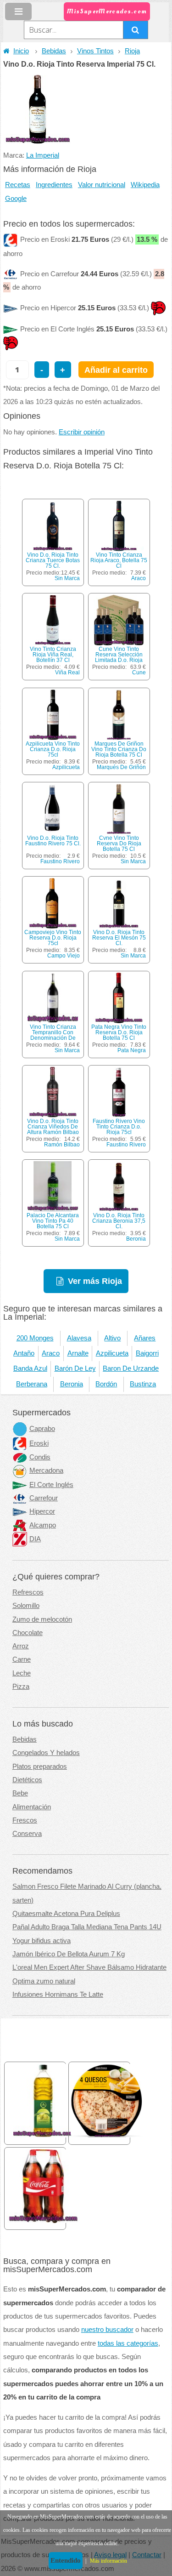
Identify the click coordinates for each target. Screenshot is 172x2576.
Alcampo (43, 1525)
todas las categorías (128, 2343)
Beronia (136, 1239)
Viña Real (67, 672)
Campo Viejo (64, 956)
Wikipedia (145, 185)
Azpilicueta (66, 767)
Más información (108, 2561)
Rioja (132, 51)
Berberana (32, 1384)
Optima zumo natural (44, 1981)
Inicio (21, 51)
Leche (22, 1673)
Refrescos (28, 1592)
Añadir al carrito (116, 370)
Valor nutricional (102, 185)
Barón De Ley (75, 1368)
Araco (139, 578)
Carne (22, 1659)
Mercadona (46, 1470)
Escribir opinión (82, 432)
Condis (40, 1457)
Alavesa (79, 1338)
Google (16, 199)
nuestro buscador (107, 2330)
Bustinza (143, 1384)
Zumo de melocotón (42, 1619)
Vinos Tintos (95, 51)
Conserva (27, 1834)
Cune (139, 672)
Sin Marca (67, 578)
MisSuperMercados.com (107, 11)
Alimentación (32, 1807)
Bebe (20, 1793)
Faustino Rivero (60, 861)
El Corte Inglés (51, 1485)
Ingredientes (54, 185)
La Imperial (43, 155)
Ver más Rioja (95, 1281)
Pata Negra (132, 1050)
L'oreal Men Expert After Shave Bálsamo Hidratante (89, 1967)
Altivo (112, 1338)
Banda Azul (30, 1368)
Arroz (21, 1646)
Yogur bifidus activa (42, 1941)
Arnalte (78, 1353)
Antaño (24, 1353)
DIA (35, 1539)
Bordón (106, 1384)
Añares (145, 1338)
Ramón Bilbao (62, 1145)
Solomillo (26, 1606)
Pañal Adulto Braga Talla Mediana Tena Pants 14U (87, 1927)
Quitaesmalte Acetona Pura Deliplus (66, 1914)
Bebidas (54, 51)
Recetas (18, 185)
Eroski (39, 1443)
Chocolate (28, 1633)
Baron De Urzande (131, 1368)
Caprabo (42, 1429)
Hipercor (42, 1511)
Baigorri (147, 1353)
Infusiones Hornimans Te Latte (58, 1995)
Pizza (21, 1687)
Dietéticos (27, 1780)
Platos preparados (40, 1767)
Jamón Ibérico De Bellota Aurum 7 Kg (69, 1954)
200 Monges (35, 1338)
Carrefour (44, 1498)
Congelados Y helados (46, 1753)
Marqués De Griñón (121, 767)
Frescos (25, 1820)
